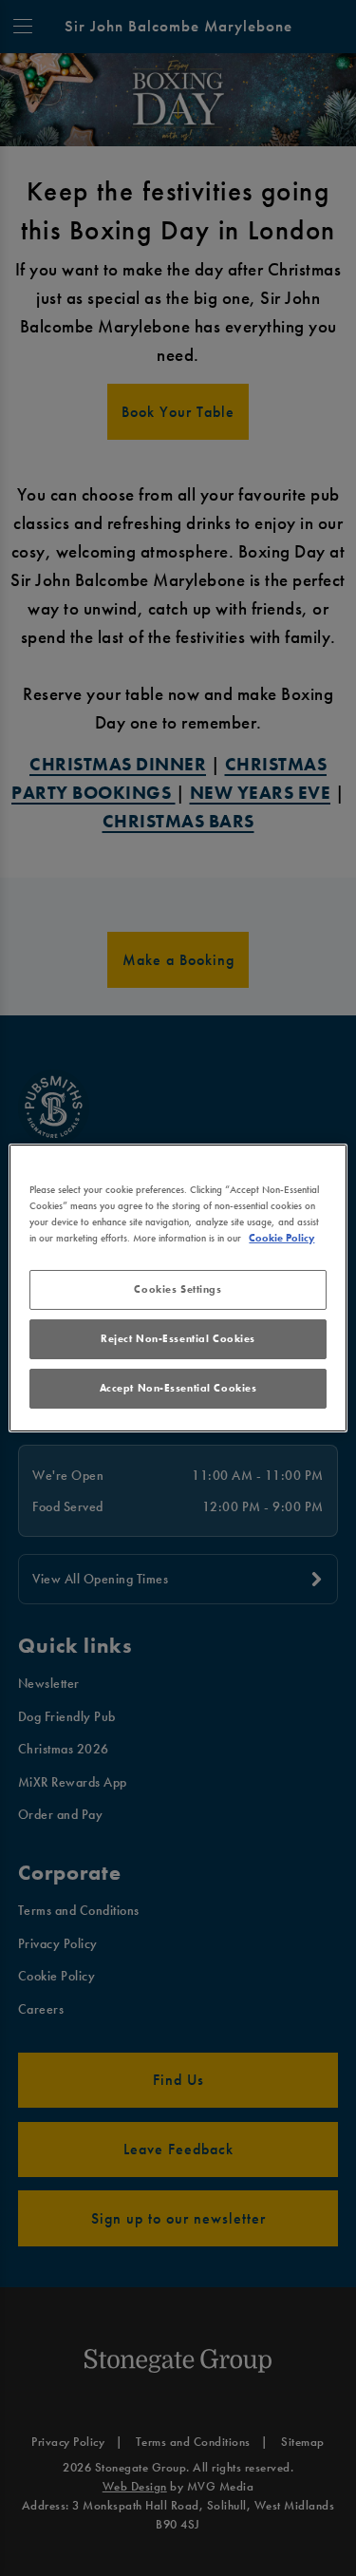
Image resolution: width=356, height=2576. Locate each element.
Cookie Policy (281, 1238)
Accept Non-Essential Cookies (178, 1388)
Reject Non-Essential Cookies (178, 1338)
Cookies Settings (178, 1289)
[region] (178, 1288)
